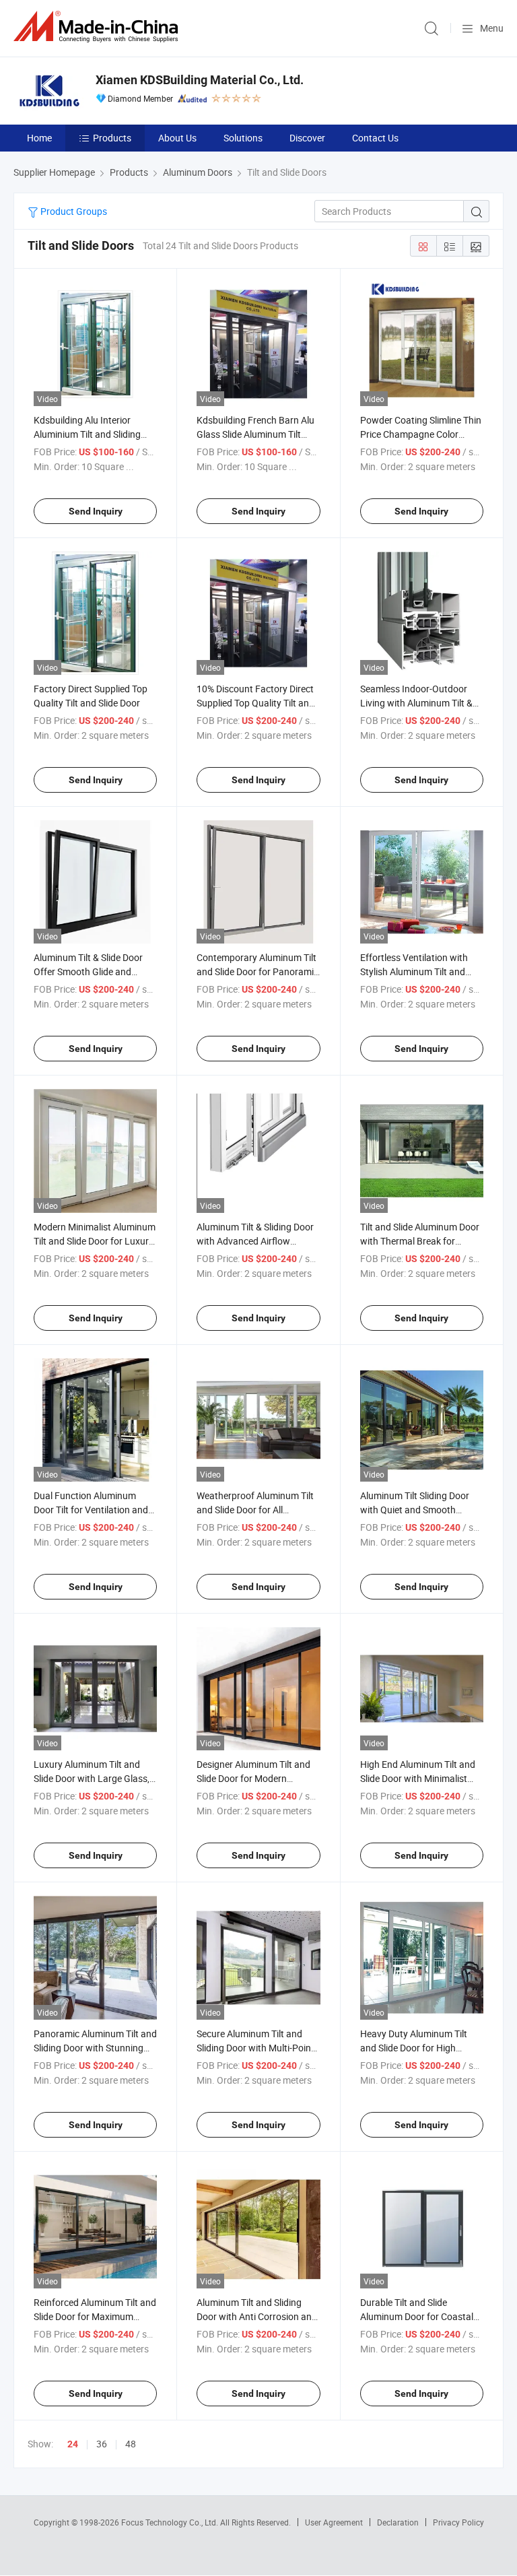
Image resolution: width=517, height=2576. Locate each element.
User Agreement (334, 2522)
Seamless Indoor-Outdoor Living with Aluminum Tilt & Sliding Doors (416, 703)
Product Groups (73, 211)
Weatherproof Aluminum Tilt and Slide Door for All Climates (255, 1510)
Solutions (243, 138)
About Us (177, 138)
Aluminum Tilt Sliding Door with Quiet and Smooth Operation (415, 1510)
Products (112, 138)
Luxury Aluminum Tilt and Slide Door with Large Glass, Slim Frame (92, 1778)
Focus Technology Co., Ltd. (171, 2522)
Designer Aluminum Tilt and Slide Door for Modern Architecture (253, 1778)
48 (131, 2444)
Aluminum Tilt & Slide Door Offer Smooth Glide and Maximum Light (88, 971)
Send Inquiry (96, 511)
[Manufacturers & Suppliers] (98, 27)
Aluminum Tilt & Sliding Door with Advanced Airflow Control (255, 1241)
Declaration (398, 2522)
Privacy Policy (458, 2522)
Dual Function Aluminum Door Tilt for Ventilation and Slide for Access (91, 1510)
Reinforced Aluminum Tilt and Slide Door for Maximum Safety (95, 2316)
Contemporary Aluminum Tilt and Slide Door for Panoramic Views (257, 971)
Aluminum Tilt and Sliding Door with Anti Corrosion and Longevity (257, 2316)
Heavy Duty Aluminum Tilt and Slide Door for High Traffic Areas (414, 2048)
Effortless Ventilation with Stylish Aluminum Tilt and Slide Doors (414, 971)
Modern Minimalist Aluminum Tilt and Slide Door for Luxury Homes (95, 1241)
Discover (307, 138)
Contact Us (375, 138)
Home (39, 138)
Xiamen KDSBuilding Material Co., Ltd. (200, 80)
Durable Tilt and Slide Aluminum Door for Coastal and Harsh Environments (417, 2316)
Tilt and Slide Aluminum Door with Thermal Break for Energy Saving (420, 1241)
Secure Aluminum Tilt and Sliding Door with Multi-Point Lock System (255, 2048)
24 (73, 2444)
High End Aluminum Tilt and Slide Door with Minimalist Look (418, 1778)
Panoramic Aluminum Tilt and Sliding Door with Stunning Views (95, 2048)
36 (102, 2444)
